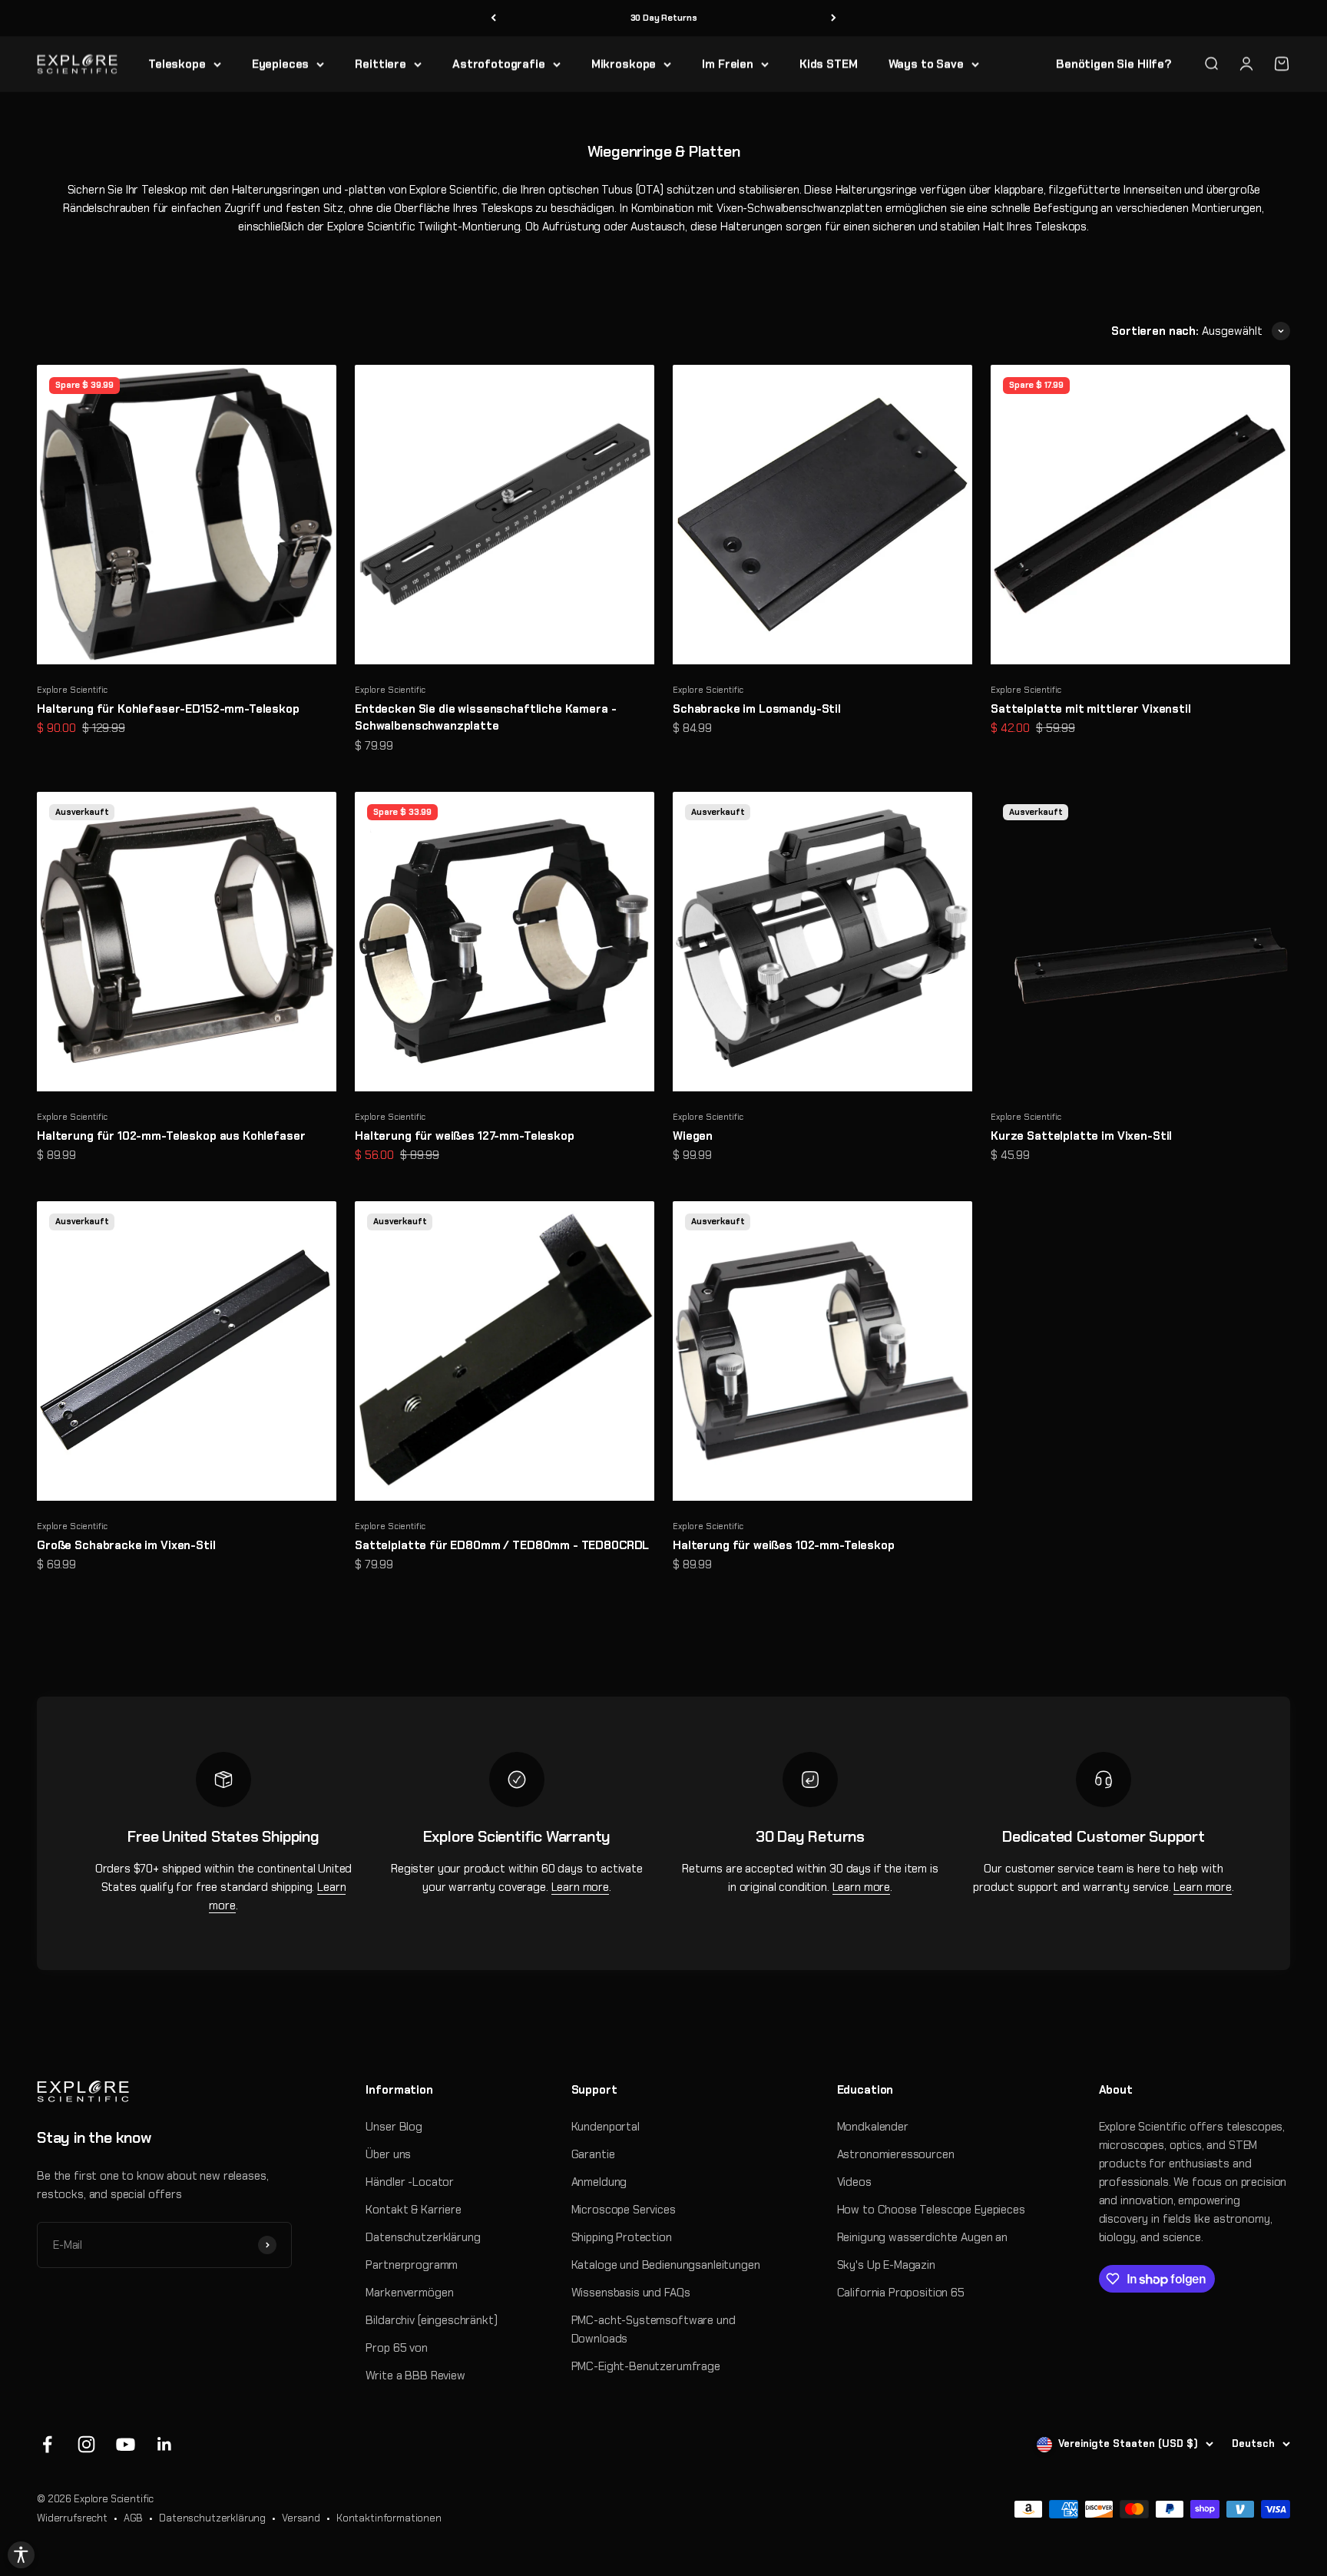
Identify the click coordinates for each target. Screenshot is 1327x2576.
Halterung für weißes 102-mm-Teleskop (784, 1545)
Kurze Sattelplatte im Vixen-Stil (1081, 1136)
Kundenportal (606, 2127)
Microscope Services (624, 2210)
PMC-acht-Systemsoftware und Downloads (654, 2329)
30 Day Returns (664, 18)
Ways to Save (926, 64)
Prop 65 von (396, 2348)
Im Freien (728, 64)
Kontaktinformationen (389, 2518)
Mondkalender (873, 2127)
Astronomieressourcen (896, 2154)
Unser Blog (394, 2127)
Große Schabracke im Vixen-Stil (126, 1545)
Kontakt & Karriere (413, 2210)
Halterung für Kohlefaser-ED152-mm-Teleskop (168, 709)
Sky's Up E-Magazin (886, 2265)
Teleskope (177, 64)
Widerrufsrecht (72, 2518)
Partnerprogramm (412, 2265)
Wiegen (693, 1136)
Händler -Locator (410, 2182)
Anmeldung (599, 2182)
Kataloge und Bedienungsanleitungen (666, 2265)
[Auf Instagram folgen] (86, 2444)
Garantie (593, 2154)
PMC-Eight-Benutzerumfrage (646, 2366)
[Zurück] (493, 18)
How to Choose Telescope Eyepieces (931, 2210)
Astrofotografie (499, 64)
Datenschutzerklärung (423, 2237)
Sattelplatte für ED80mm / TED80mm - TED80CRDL (502, 1545)
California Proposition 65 (901, 2293)
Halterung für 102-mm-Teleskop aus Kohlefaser (171, 1136)
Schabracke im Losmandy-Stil (757, 709)
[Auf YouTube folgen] (126, 2444)
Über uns (388, 2154)
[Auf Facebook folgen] (47, 2444)
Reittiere (381, 64)
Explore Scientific (72, 690)
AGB (134, 2518)
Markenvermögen (409, 2293)
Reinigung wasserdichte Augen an (922, 2237)
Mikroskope (624, 64)
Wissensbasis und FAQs (631, 2293)
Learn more (581, 1887)
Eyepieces (281, 64)
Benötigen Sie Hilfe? (1114, 64)
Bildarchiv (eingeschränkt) (431, 2320)
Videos (854, 2182)
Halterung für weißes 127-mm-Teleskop (465, 1136)
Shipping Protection (622, 2237)
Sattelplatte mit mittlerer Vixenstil (1091, 709)
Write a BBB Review (415, 2376)
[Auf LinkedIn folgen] (165, 2444)
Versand (301, 2518)
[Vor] (834, 18)
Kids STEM (829, 64)
